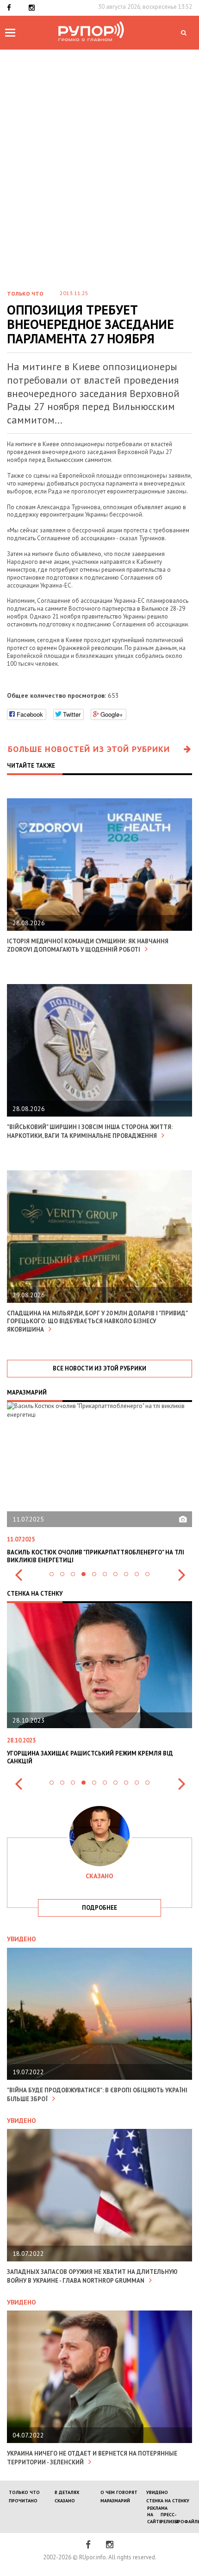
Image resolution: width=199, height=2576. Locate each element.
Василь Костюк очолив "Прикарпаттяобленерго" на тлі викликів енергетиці (96, 1556)
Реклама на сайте (157, 2515)
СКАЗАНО (65, 2501)
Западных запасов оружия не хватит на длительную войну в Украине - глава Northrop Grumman (92, 2276)
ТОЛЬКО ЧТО (24, 2492)
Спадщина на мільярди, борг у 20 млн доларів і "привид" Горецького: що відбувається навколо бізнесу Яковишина (97, 1322)
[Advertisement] (99, 154)
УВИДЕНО (157, 2492)
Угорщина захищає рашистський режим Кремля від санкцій (90, 1757)
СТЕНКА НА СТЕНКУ (168, 2501)
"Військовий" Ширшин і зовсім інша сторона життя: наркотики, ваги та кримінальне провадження (90, 1131)
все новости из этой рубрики (99, 1368)
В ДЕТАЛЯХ (67, 2492)
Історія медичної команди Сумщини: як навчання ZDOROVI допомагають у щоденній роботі (88, 946)
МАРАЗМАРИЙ (115, 2501)
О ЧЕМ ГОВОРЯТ (119, 2492)
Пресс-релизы (169, 2518)
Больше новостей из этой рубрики (89, 749)
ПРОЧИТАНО (23, 2501)
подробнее (99, 1908)
